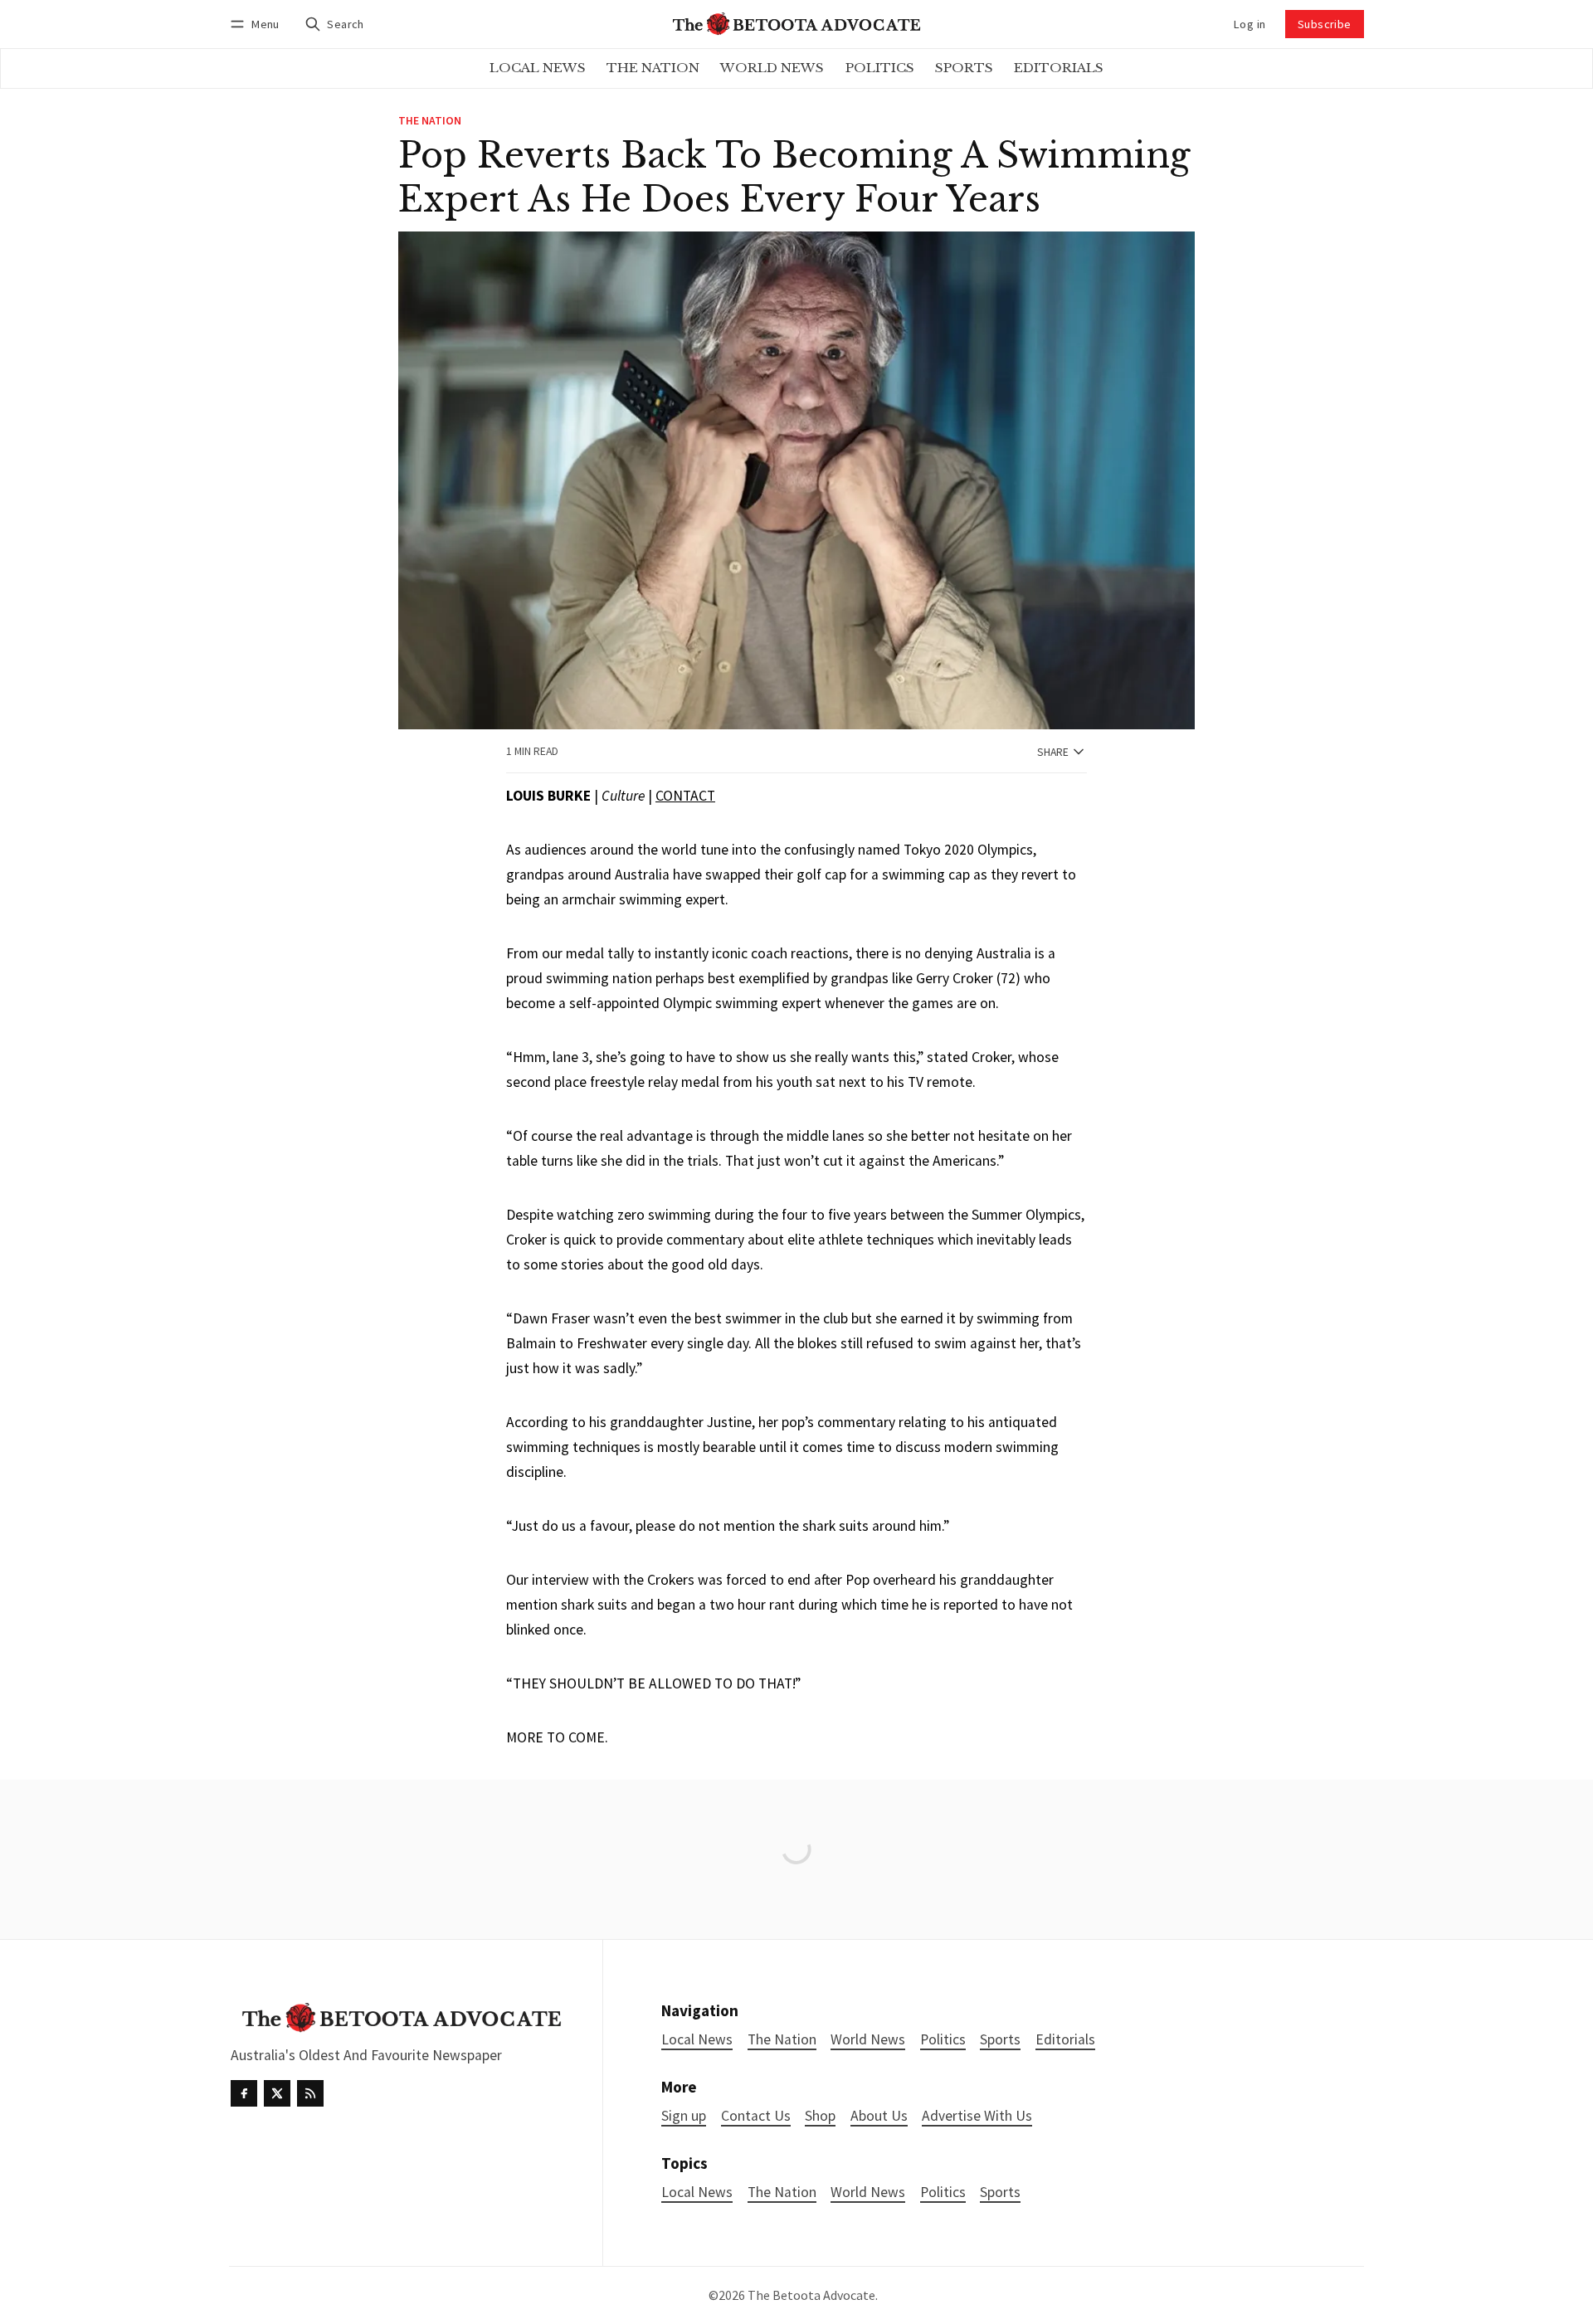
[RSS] (310, 2093)
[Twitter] (277, 2093)
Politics (943, 2192)
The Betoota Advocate (811, 2295)
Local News (697, 2192)
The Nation (430, 121)
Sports (1000, 2192)
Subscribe (1325, 24)
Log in (1250, 24)
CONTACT (685, 796)
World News (868, 2192)
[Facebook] (244, 2093)
